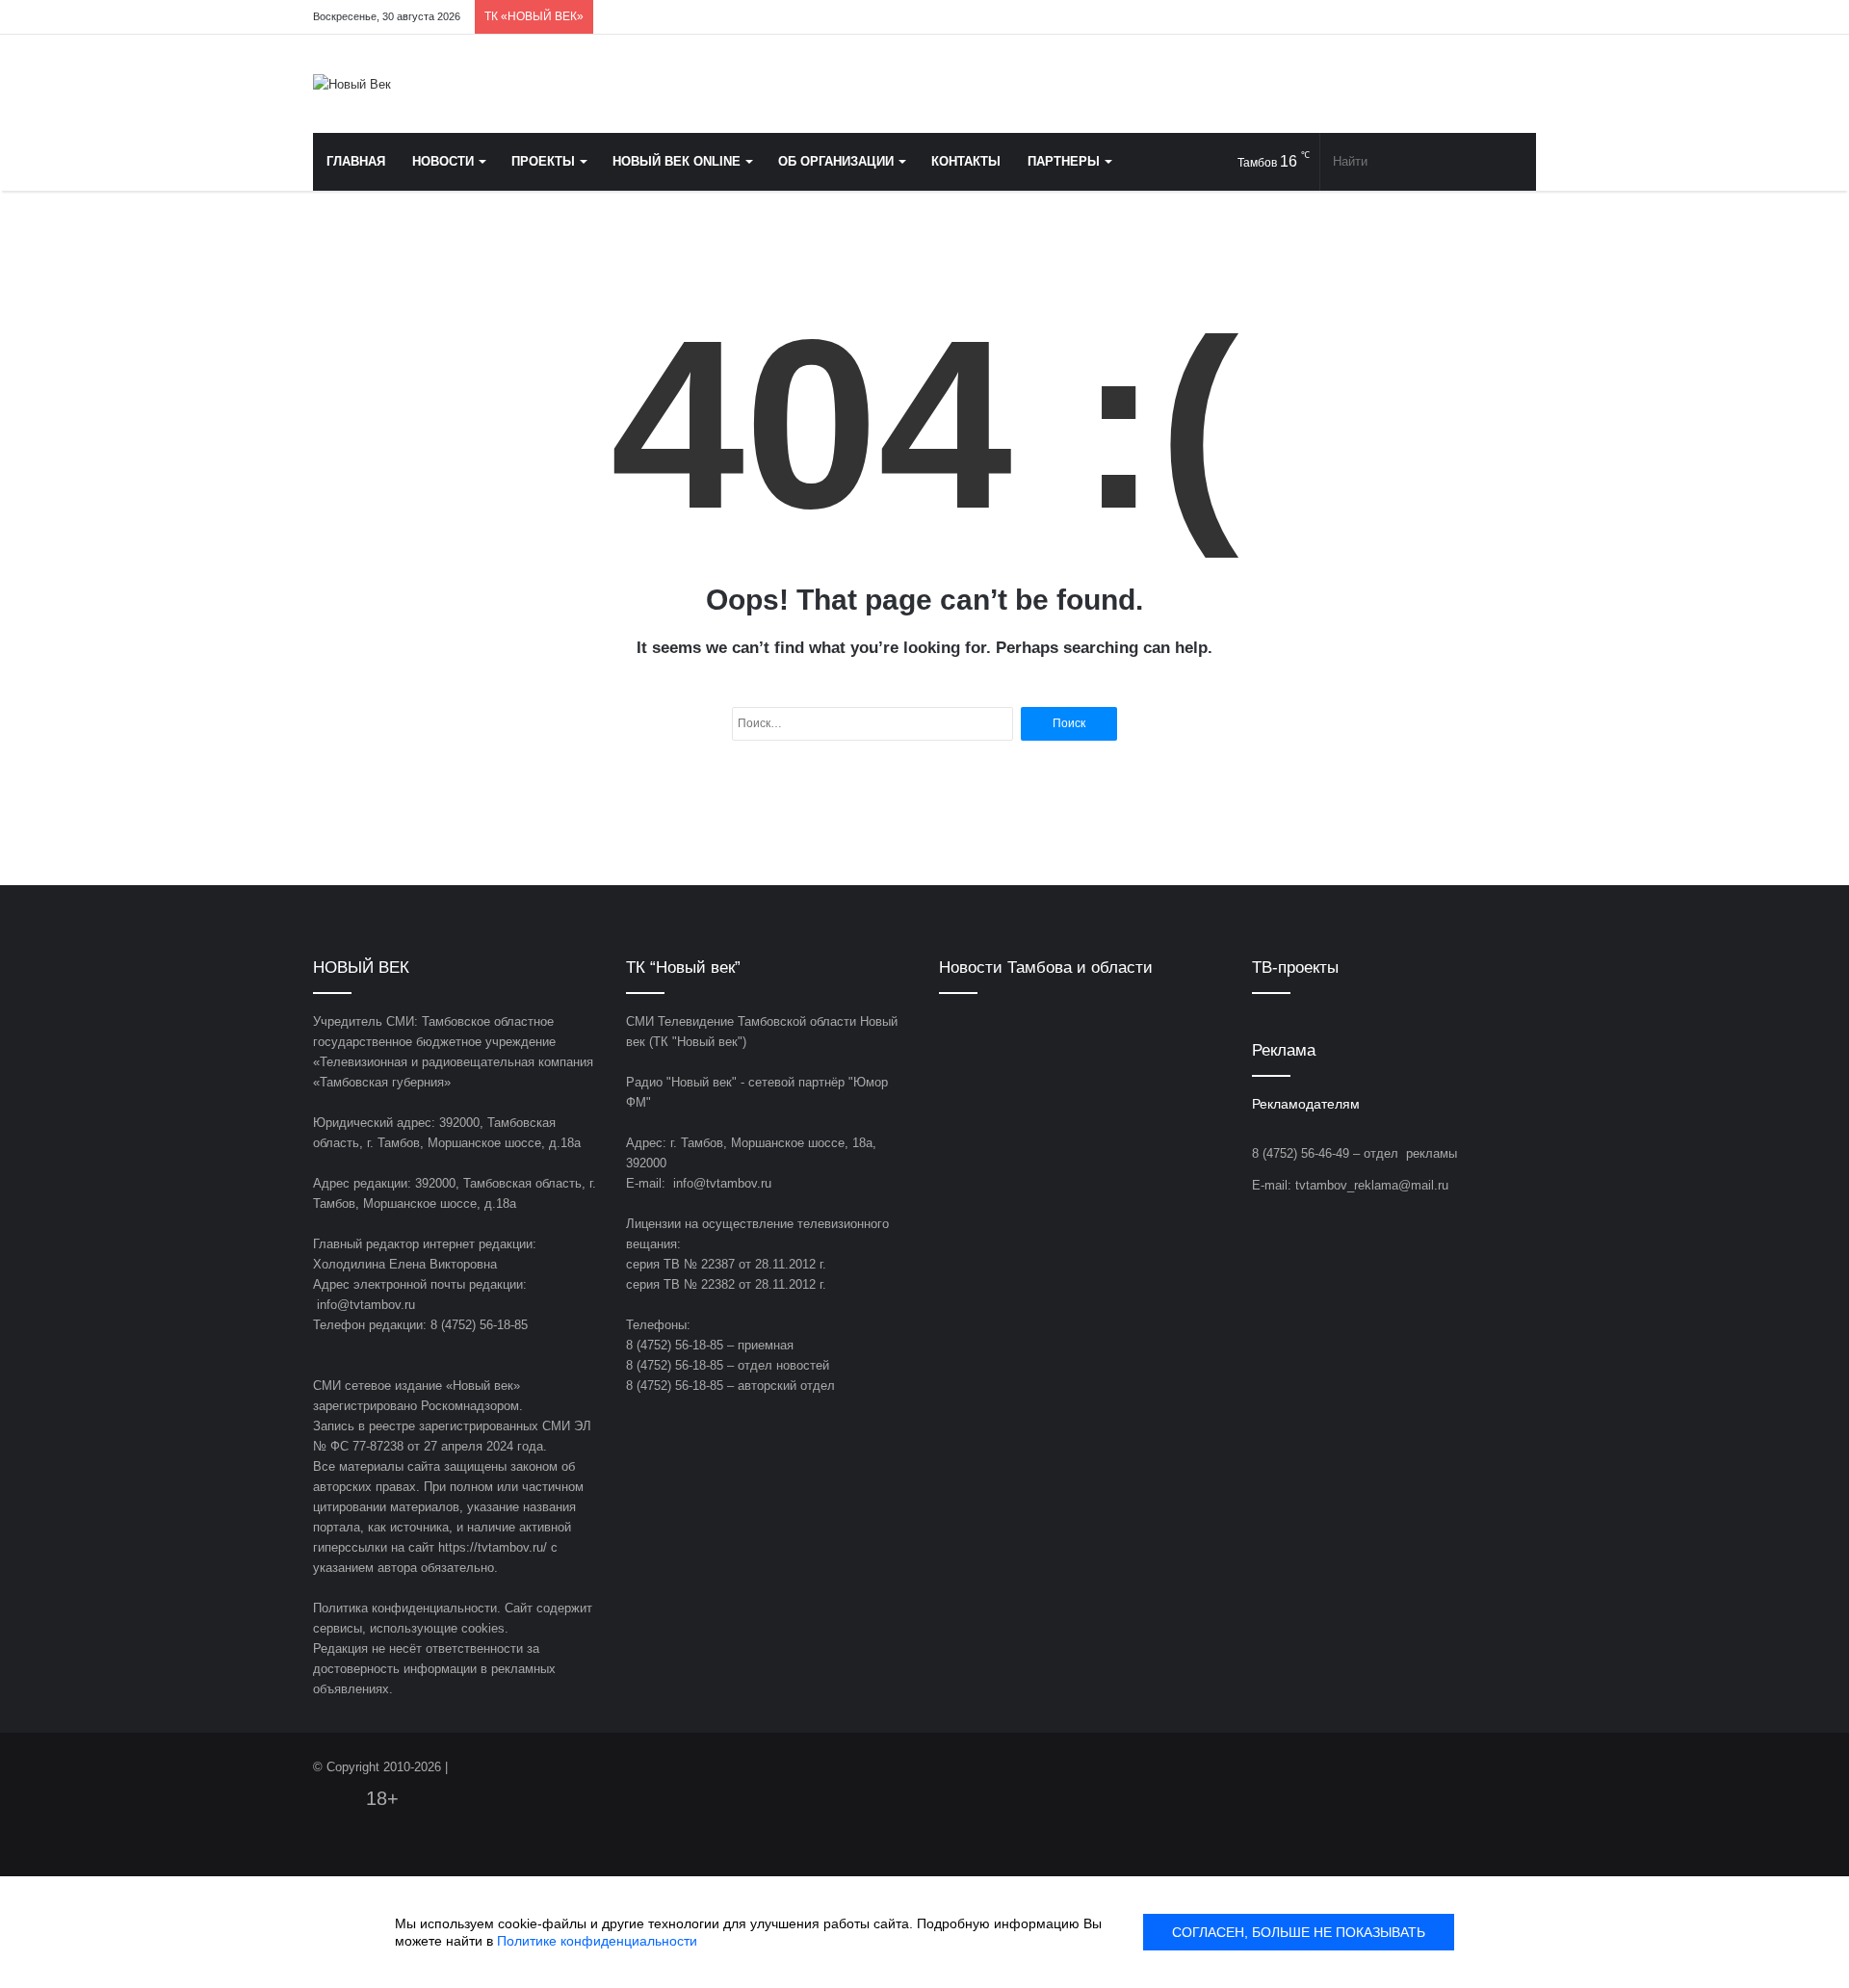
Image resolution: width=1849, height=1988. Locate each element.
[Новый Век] (352, 84)
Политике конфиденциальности (597, 1941)
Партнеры (1064, 161)
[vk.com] (1406, 17)
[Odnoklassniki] (1435, 17)
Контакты (966, 161)
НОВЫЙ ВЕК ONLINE (677, 161)
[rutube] (1522, 17)
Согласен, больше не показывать (1299, 1932)
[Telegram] (1464, 17)
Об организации (836, 161)
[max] (1493, 17)
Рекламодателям (1306, 1104)
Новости (443, 161)
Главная (356, 161)
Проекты (543, 161)
